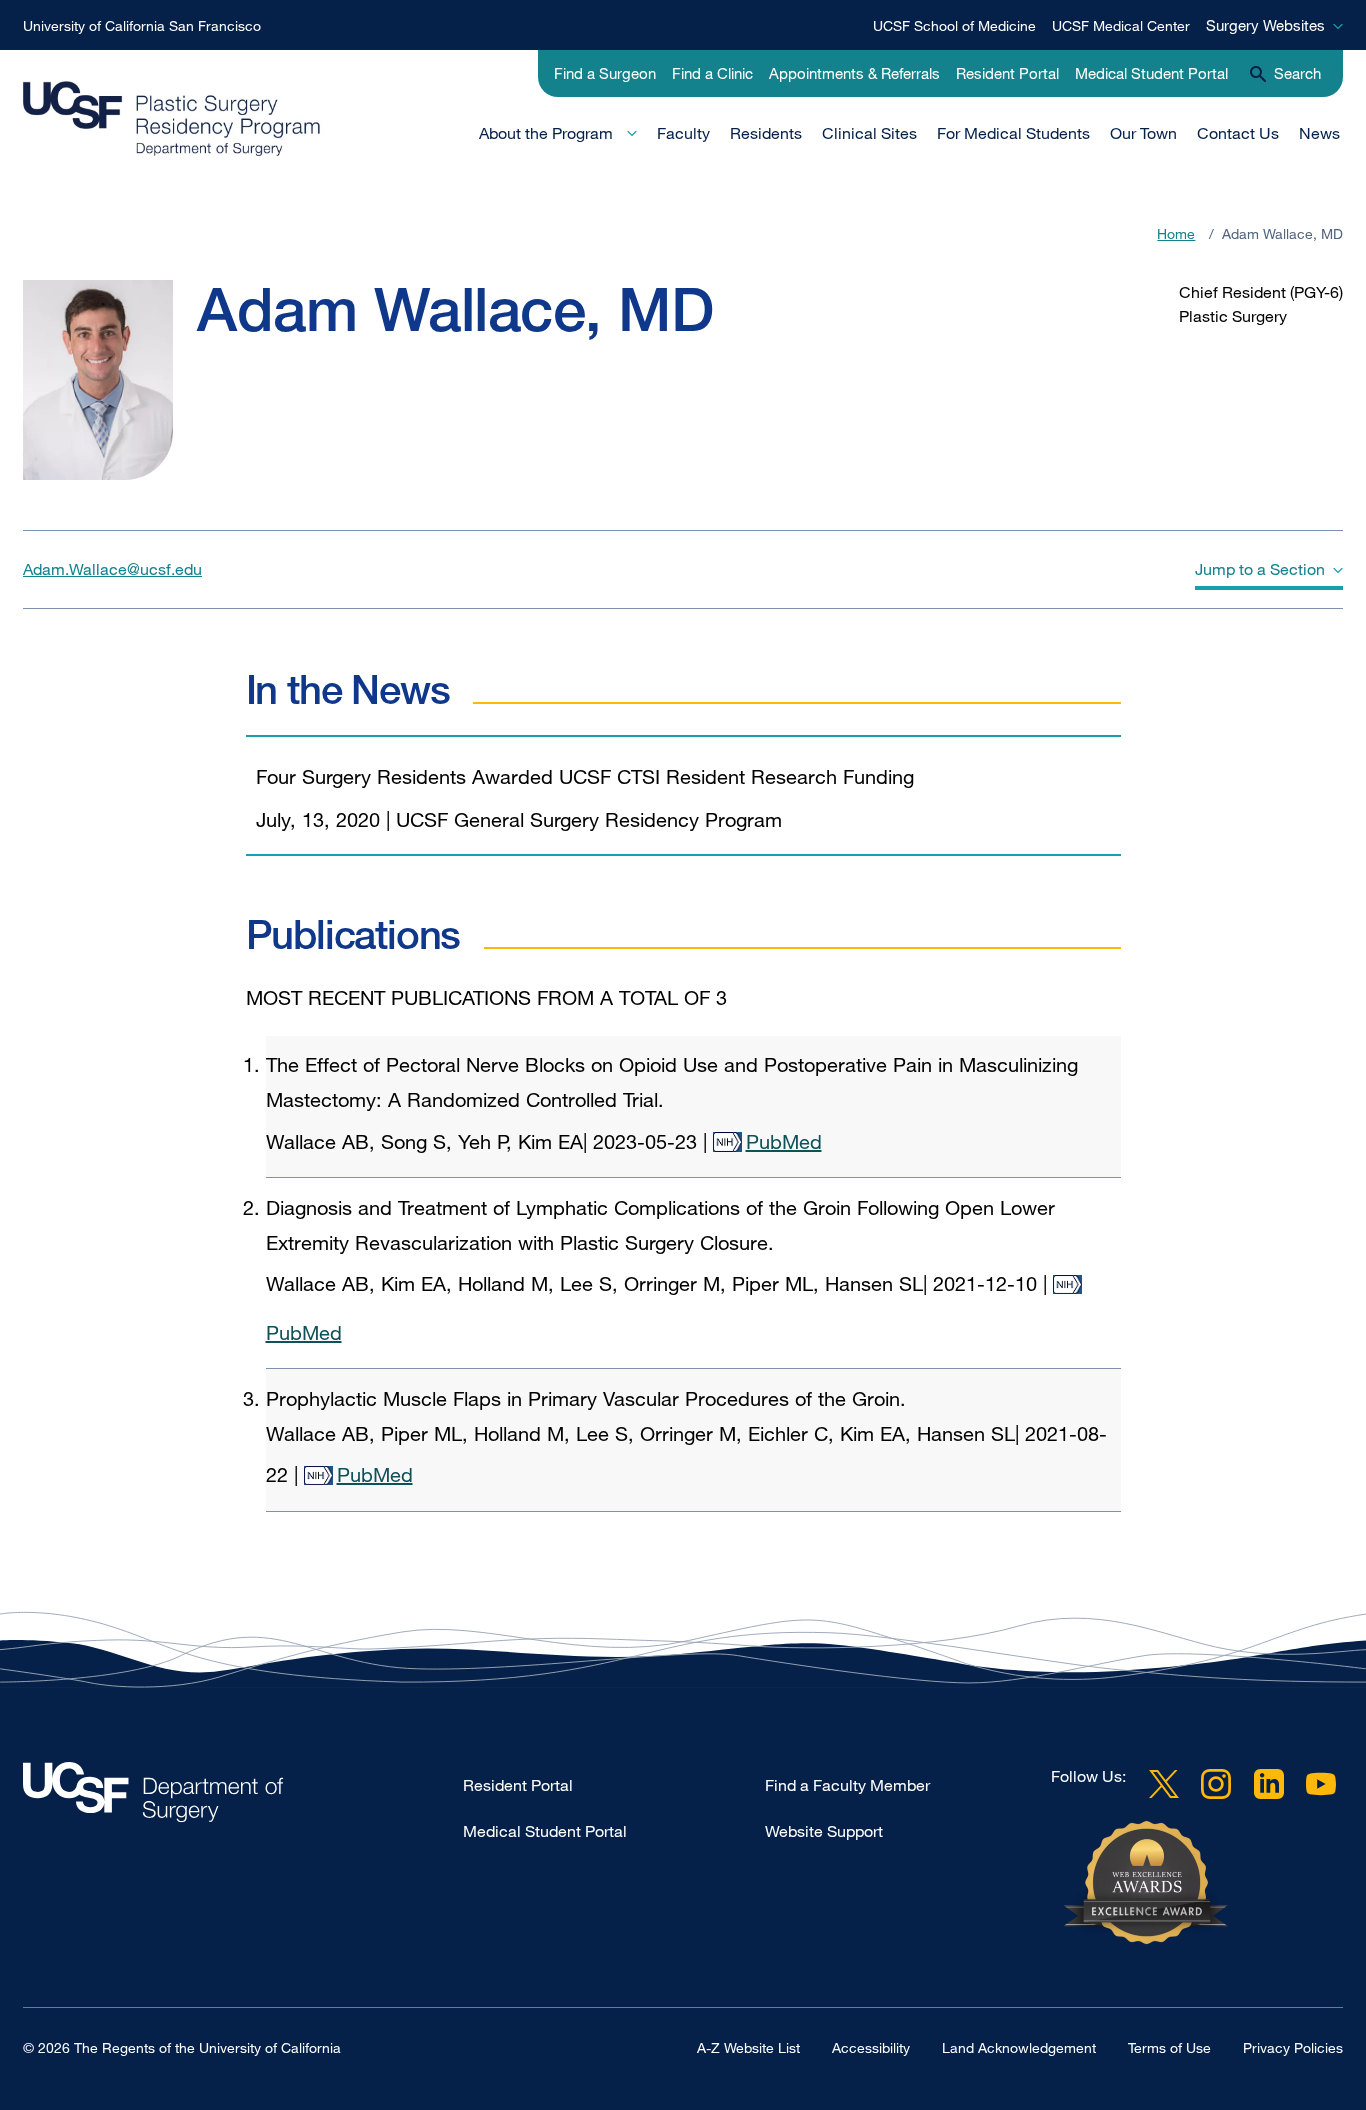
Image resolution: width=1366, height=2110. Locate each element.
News (1319, 133)
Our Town (1143, 133)
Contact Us (1238, 133)
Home (1176, 233)
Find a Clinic (712, 73)
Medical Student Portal (1151, 73)
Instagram (1216, 1784)
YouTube (1321, 1784)
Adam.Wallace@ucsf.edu (112, 569)
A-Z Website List (748, 2047)
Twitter (1164, 1784)
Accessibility (871, 2047)
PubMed (784, 1141)
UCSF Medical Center (1121, 25)
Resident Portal (1007, 73)
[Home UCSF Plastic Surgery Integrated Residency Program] (243, 1797)
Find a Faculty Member (847, 1785)
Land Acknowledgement (1019, 2047)
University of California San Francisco (142, 25)
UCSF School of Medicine (954, 25)
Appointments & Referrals (854, 73)
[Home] (240, 118)
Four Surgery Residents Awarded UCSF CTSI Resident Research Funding (585, 776)
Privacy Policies (1293, 2047)
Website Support (824, 1831)
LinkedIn (1269, 1784)
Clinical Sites (869, 133)
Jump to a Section (1260, 569)
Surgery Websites (1265, 25)
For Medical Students (1013, 133)
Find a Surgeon (605, 73)
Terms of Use (1169, 2047)
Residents (766, 133)
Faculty (683, 133)
